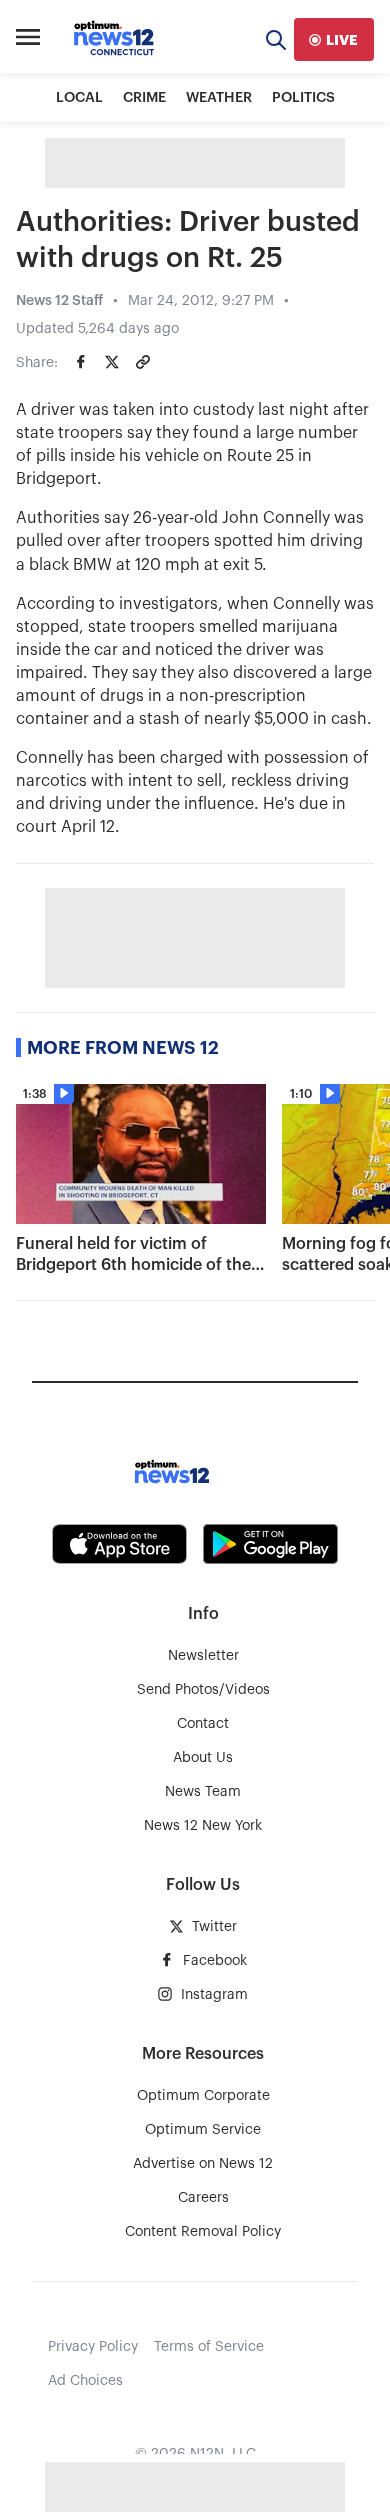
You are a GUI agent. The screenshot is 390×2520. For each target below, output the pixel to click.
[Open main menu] (28, 40)
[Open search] (276, 39)
